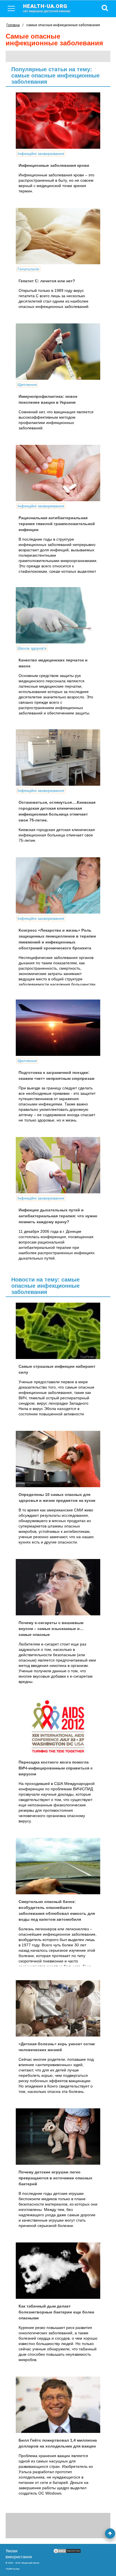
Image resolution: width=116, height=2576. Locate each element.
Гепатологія (28, 269)
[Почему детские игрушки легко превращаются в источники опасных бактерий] (58, 2137)
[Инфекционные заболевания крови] (58, 121)
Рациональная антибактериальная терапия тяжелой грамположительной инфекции (57, 524)
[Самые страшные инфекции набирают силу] (58, 1331)
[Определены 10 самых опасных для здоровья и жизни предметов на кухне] (58, 1459)
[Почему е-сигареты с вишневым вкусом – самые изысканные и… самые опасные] (58, 1587)
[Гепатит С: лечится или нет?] (58, 236)
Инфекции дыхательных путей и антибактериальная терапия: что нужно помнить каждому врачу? (58, 1216)
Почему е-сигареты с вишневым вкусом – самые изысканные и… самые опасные (51, 1629)
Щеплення (27, 385)
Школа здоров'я (32, 648)
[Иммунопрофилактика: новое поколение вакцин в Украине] (58, 352)
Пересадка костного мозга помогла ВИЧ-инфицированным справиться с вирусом (56, 1768)
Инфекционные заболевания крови (54, 165)
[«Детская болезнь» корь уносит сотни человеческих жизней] (58, 2008)
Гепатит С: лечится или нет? (47, 281)
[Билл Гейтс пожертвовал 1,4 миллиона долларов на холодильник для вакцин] (58, 2405)
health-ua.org (47, 8)
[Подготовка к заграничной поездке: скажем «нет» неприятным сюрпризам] (58, 1028)
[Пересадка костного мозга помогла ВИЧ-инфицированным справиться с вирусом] (58, 1727)
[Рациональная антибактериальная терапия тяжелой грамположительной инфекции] (58, 473)
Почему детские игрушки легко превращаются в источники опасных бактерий (55, 2178)
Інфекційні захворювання (41, 154)
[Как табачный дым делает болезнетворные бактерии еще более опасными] (58, 2271)
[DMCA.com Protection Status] (67, 2552)
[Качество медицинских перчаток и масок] (58, 615)
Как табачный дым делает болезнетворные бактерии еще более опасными (56, 2312)
